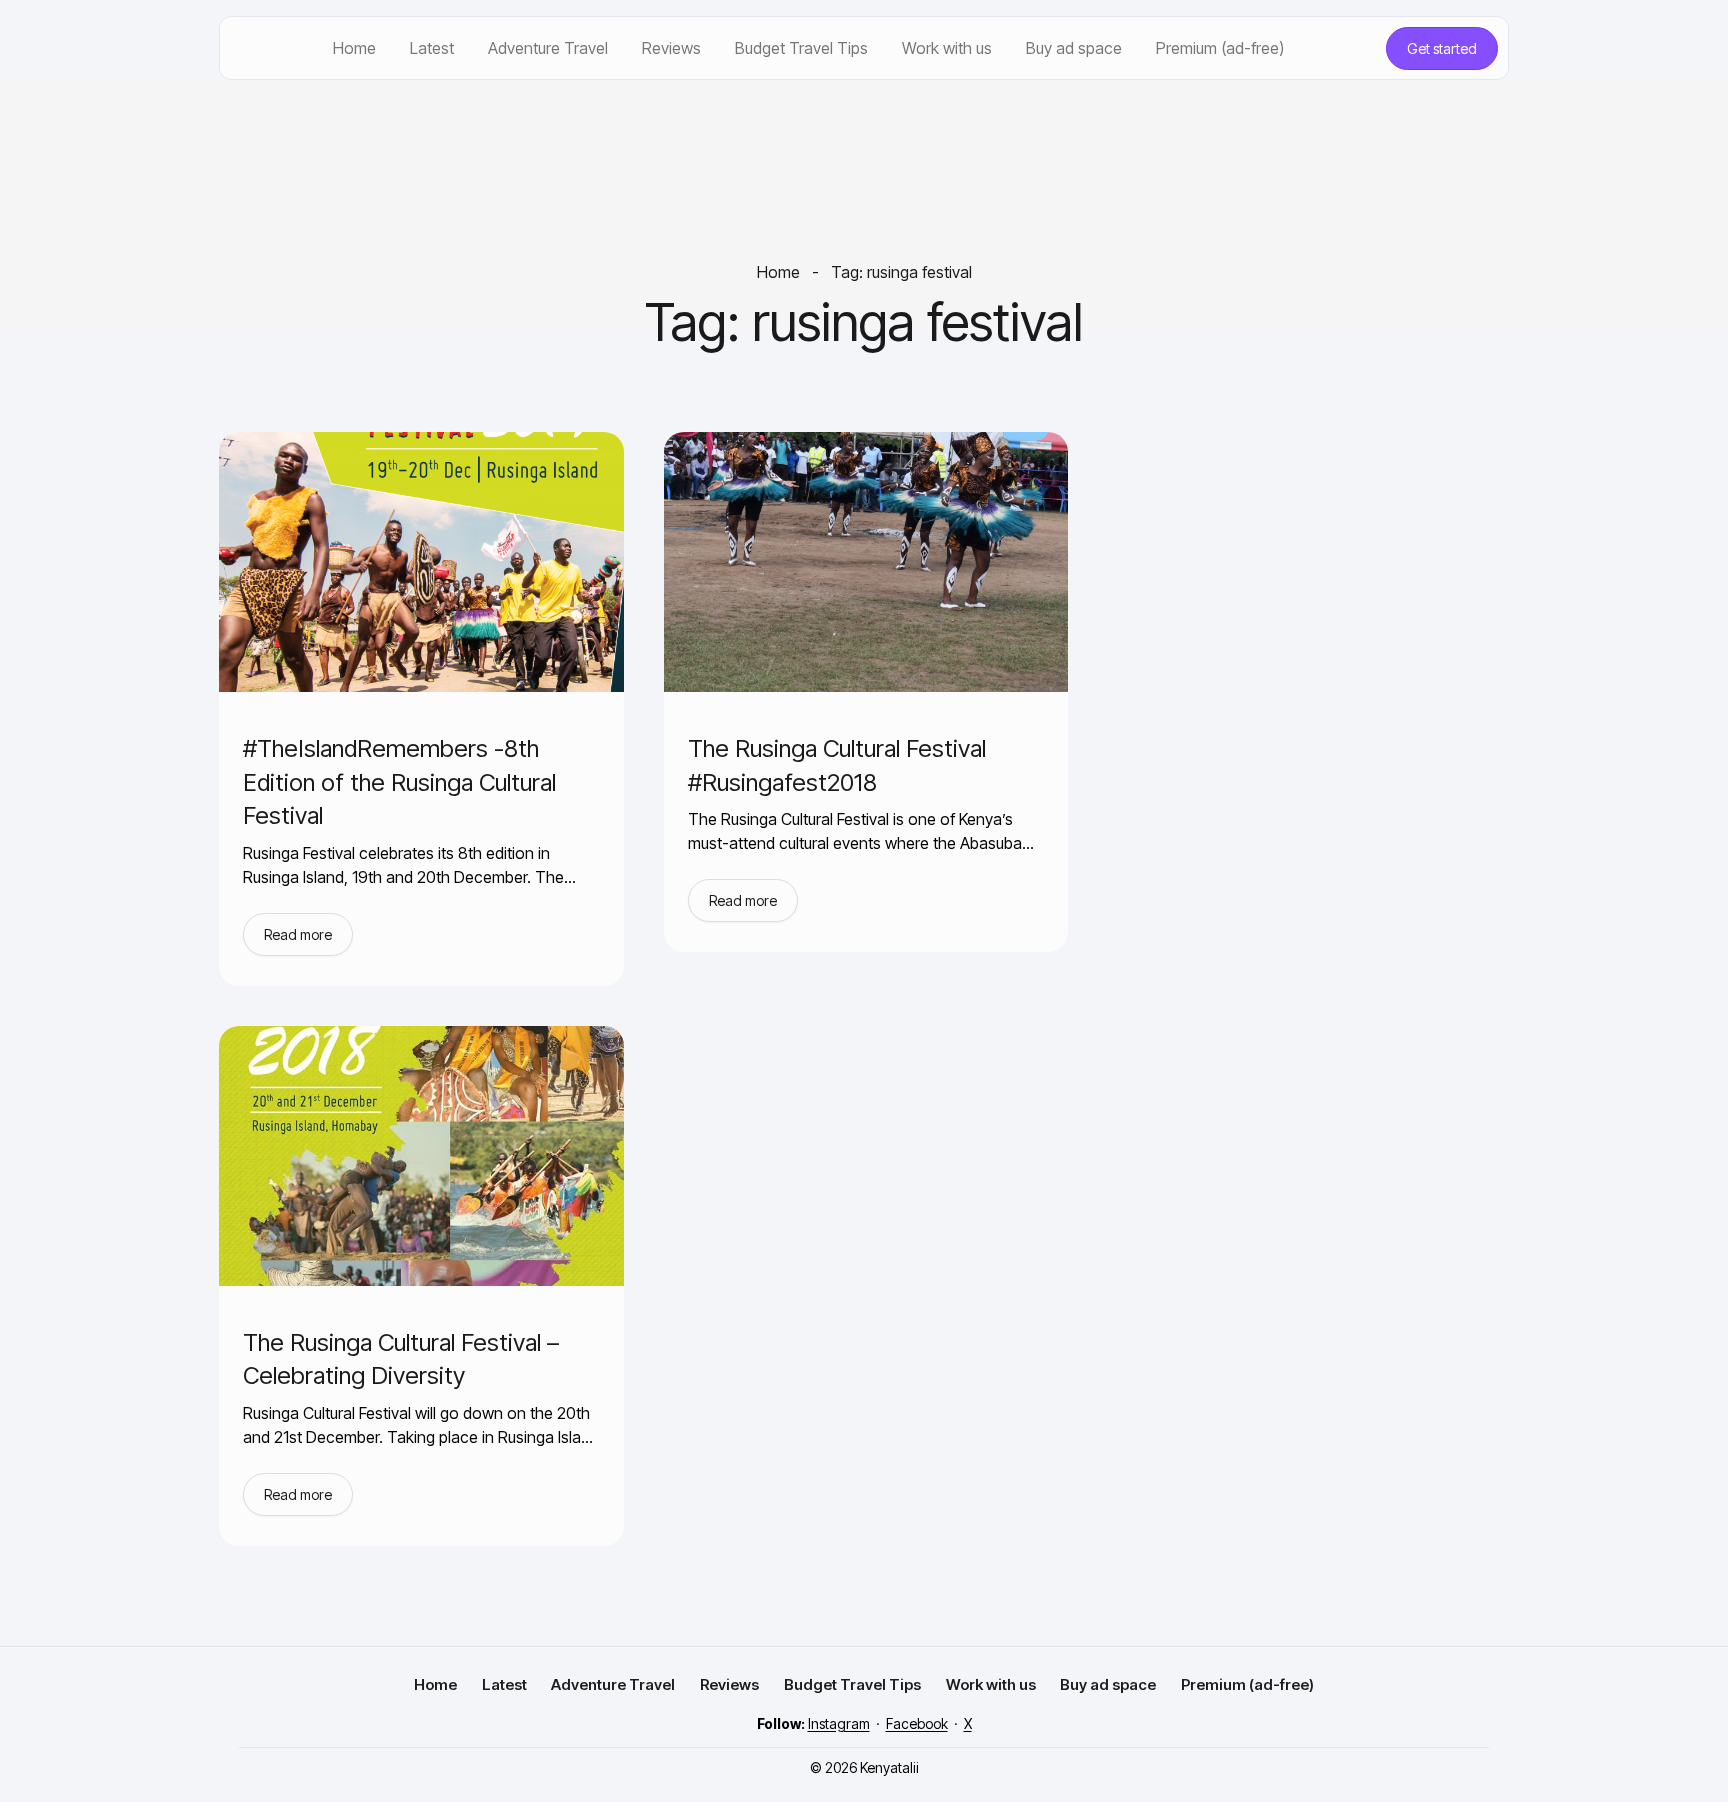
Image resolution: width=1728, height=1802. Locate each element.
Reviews (671, 48)
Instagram (839, 1723)
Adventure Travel (548, 48)
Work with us (947, 48)
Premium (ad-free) (1220, 48)
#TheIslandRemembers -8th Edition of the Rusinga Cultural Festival (399, 782)
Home (354, 48)
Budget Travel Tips (801, 48)
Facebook (917, 1723)
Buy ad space (1074, 48)
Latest (432, 48)
